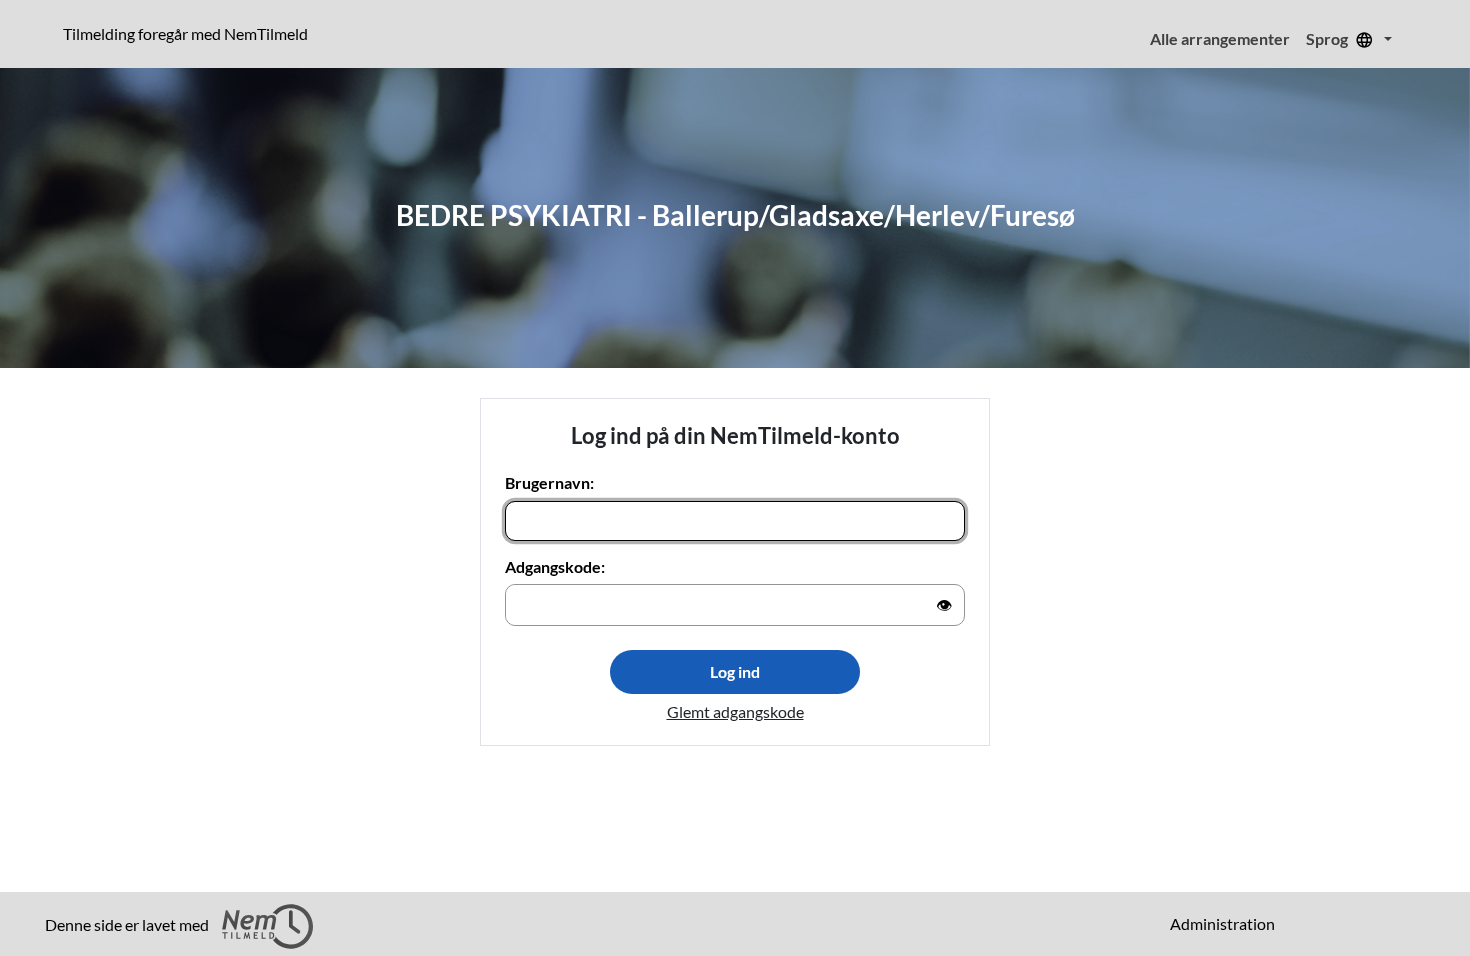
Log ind (735, 671)
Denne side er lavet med (128, 924)
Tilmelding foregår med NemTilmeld (189, 33)
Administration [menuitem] (1222, 923)
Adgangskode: (555, 566)
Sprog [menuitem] (1328, 38)
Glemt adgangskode (735, 711)
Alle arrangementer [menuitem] (1220, 38)
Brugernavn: (549, 482)
